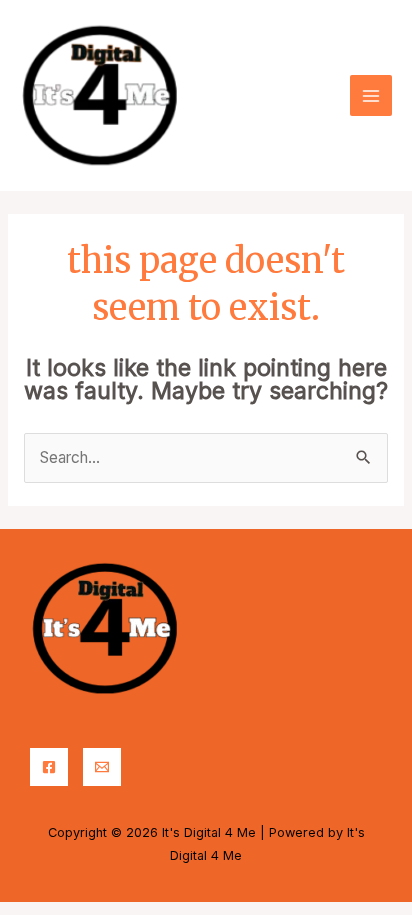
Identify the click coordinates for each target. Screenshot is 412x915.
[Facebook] (49, 767)
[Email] (102, 767)
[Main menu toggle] (371, 96)
